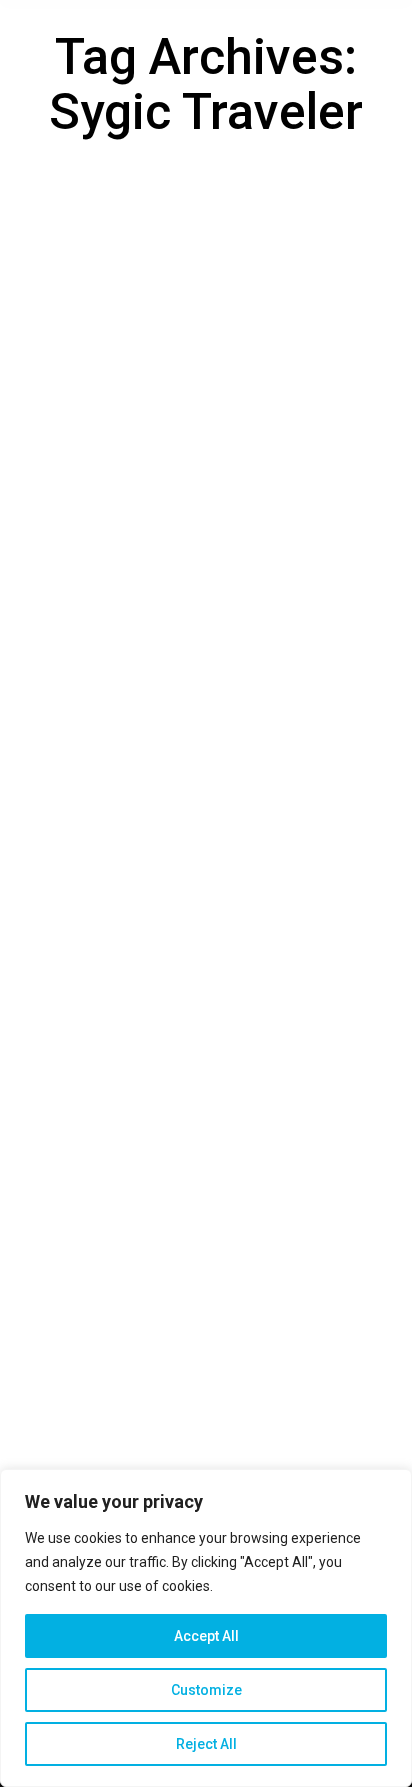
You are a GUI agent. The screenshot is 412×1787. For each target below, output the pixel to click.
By (145, 454)
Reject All (206, 1744)
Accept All (206, 1636)
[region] (206, 1628)
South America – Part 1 (150, 955)
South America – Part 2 (150, 423)
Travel (52, 454)
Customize (206, 1690)
